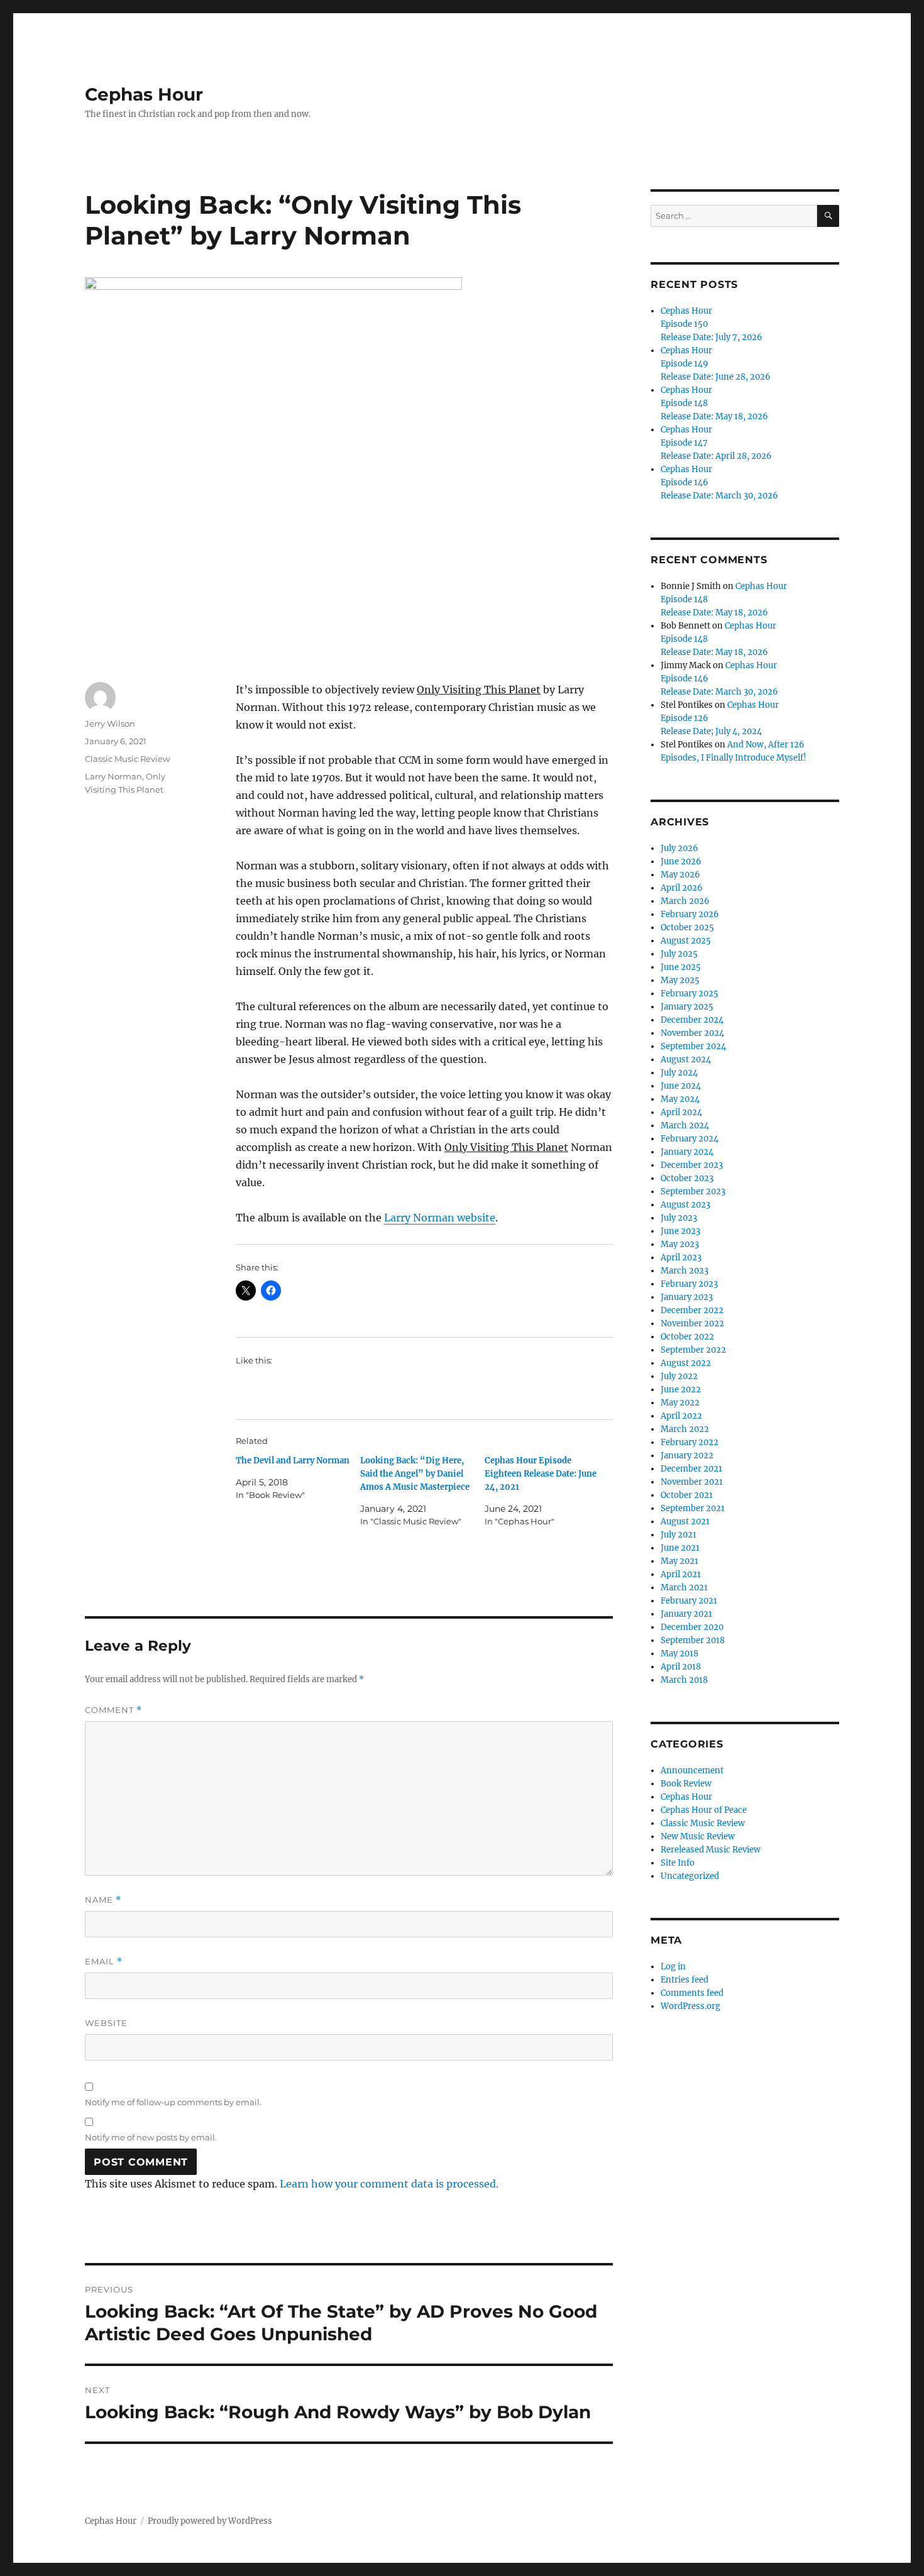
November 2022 (692, 1324)
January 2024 (687, 1152)
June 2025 (681, 967)
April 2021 (681, 1574)
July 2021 (679, 1535)
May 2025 (680, 980)
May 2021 (679, 1561)
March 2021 (684, 1588)
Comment (113, 1710)
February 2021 (689, 1601)
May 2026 (680, 875)
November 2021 (692, 1482)
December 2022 (692, 1310)
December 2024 (692, 1020)
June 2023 (680, 1231)
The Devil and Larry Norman (293, 1461)
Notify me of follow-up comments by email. (173, 2102)
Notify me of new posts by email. (151, 2137)
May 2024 (680, 1099)
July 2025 (679, 954)
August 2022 (686, 1363)
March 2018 (684, 1680)
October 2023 (687, 1178)
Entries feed (685, 1980)
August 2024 (686, 1060)
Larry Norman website (440, 1218)
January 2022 (687, 1456)
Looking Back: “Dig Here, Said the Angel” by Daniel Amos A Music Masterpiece (415, 1474)
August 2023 (685, 1205)
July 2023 (679, 1218)
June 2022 (681, 1390)
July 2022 (679, 1376)
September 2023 (693, 1192)
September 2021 (693, 1508)
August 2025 (686, 941)
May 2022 (680, 1403)
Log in (673, 1967)
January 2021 (686, 1614)
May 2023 (680, 1244)
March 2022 (685, 1429)
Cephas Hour (144, 94)
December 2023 (692, 1165)
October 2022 (687, 1337)
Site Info (678, 1863)
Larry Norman (113, 776)
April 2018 (681, 1667)
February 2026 (690, 914)
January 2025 (687, 1007)
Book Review (686, 1784)
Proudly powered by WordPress (210, 2521)
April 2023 (681, 1258)
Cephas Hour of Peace (704, 1810)
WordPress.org (690, 2006)
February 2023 (689, 1284)
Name (103, 1900)
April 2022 (681, 1416)
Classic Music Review (127, 759)
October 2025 (687, 927)
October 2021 (687, 1495)
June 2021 (680, 1548)
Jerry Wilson (110, 724)
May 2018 (679, 1654)
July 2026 (679, 848)
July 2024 (679, 1073)
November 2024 (692, 1033)
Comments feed (692, 1993)
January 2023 (687, 1297)
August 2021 (685, 1522)
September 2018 (693, 1640)
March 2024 (685, 1126)
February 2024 (690, 1139)
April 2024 (681, 1112)
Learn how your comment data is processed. (389, 2184)
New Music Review (698, 1836)
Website (106, 2023)
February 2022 (690, 1442)
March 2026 (685, 901)
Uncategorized (690, 1876)
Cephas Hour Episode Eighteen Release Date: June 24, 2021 (541, 1474)
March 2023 (685, 1271)
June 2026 (681, 861)
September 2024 (693, 1046)
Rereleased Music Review (711, 1850)
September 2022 (693, 1350)
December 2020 (692, 1627)
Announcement (692, 1770)
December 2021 (691, 1469)
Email (104, 1962)
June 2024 (681, 1086)
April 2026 (682, 888)
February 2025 (690, 994)
